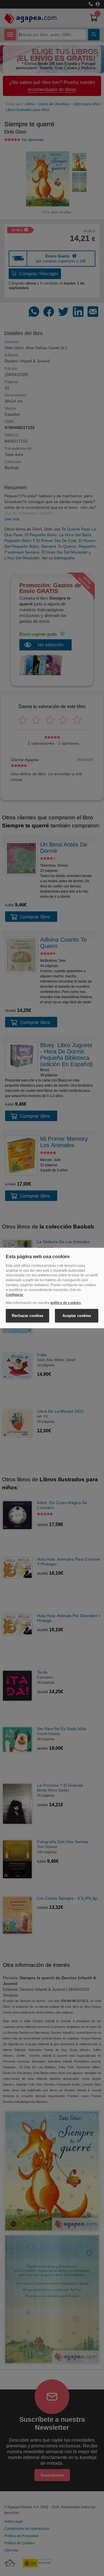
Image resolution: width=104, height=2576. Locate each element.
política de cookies (66, 1303)
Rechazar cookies (28, 1316)
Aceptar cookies (77, 1316)
